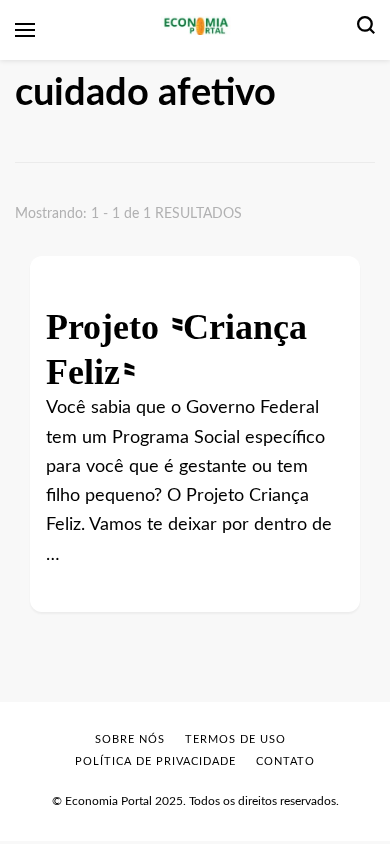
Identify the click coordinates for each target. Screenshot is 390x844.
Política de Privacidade (155, 761)
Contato (285, 761)
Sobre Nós (130, 739)
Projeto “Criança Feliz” (176, 341)
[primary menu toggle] (25, 30)
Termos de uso (235, 739)
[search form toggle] (366, 30)
